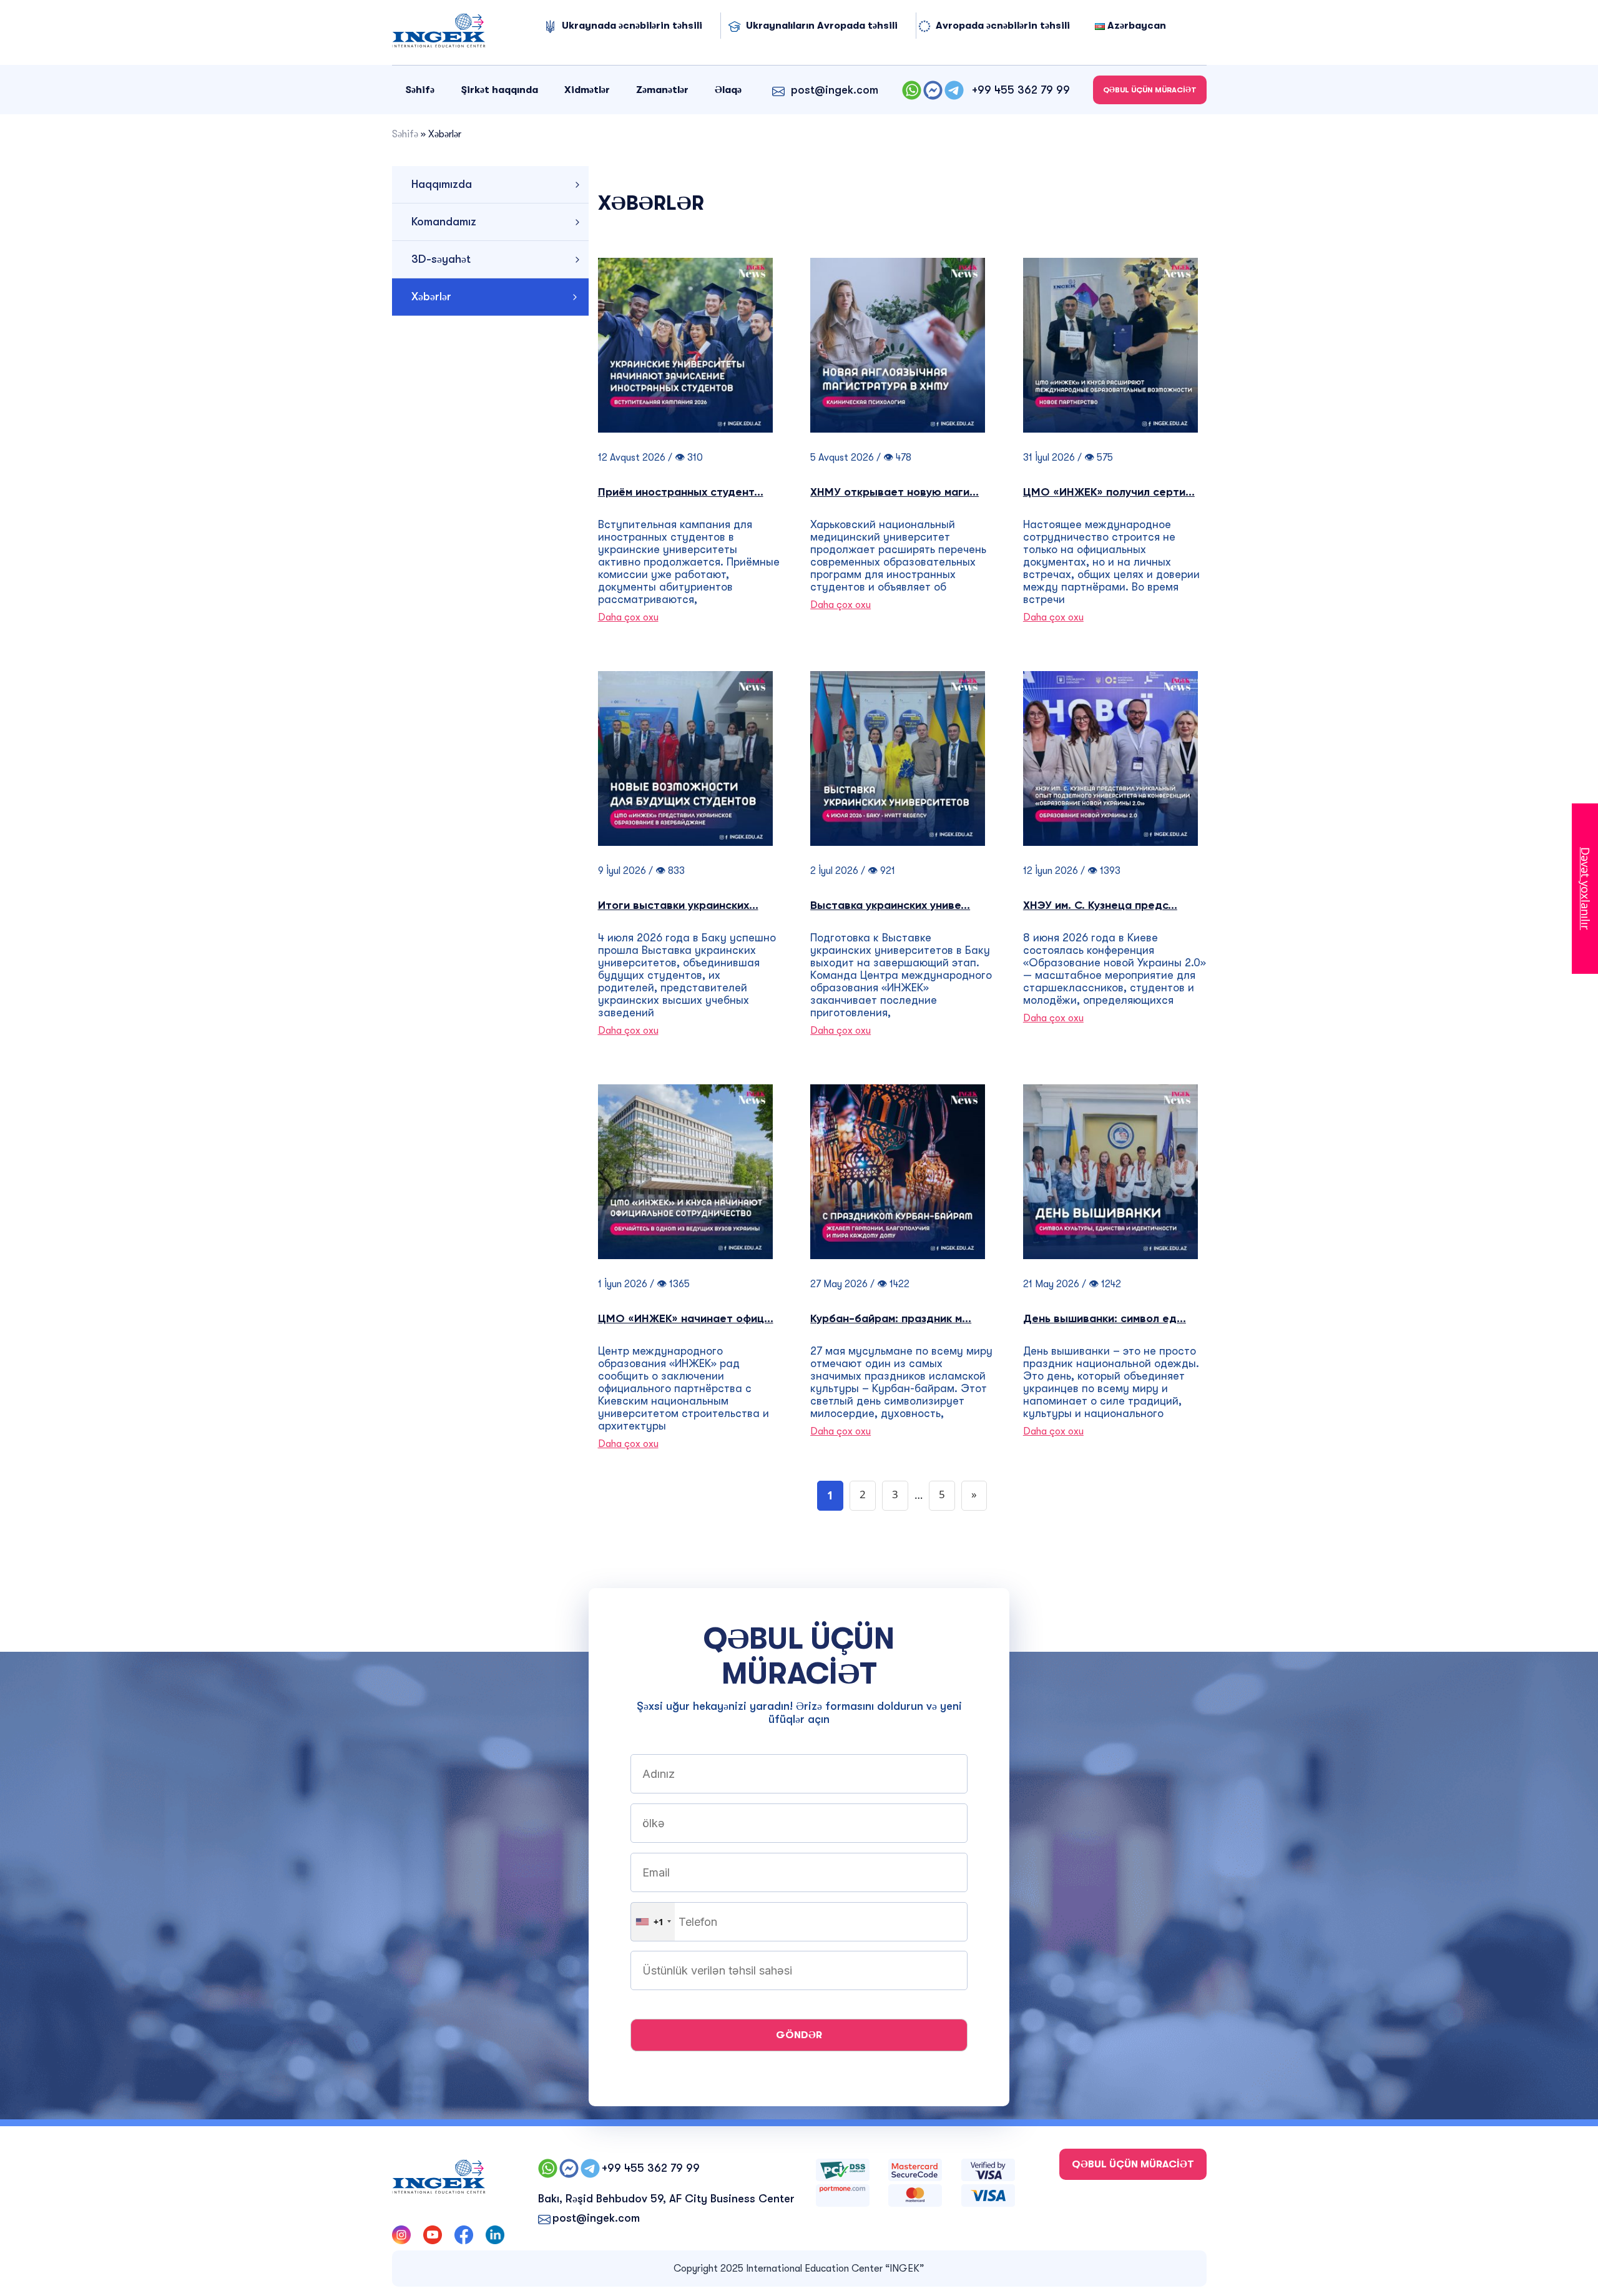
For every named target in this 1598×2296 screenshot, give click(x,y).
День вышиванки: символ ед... (1105, 1319)
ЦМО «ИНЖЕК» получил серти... (1109, 493)
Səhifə (420, 90)
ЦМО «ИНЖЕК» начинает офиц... (686, 1319)
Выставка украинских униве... (890, 906)
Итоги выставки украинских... (678, 906)
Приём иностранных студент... (681, 493)
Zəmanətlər (662, 90)
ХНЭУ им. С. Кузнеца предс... (1100, 906)
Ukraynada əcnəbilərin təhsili (632, 26)
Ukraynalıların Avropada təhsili (822, 26)
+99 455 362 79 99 (1021, 90)
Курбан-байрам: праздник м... (891, 1319)
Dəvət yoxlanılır (1586, 889)
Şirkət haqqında (499, 90)
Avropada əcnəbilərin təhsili (1003, 26)
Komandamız (444, 222)
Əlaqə (728, 90)
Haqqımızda (442, 184)
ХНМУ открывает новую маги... (895, 493)
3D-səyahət (441, 259)
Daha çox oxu (628, 617)
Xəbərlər (431, 297)
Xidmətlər (587, 90)
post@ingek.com (835, 90)
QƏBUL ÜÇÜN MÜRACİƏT (1150, 90)
